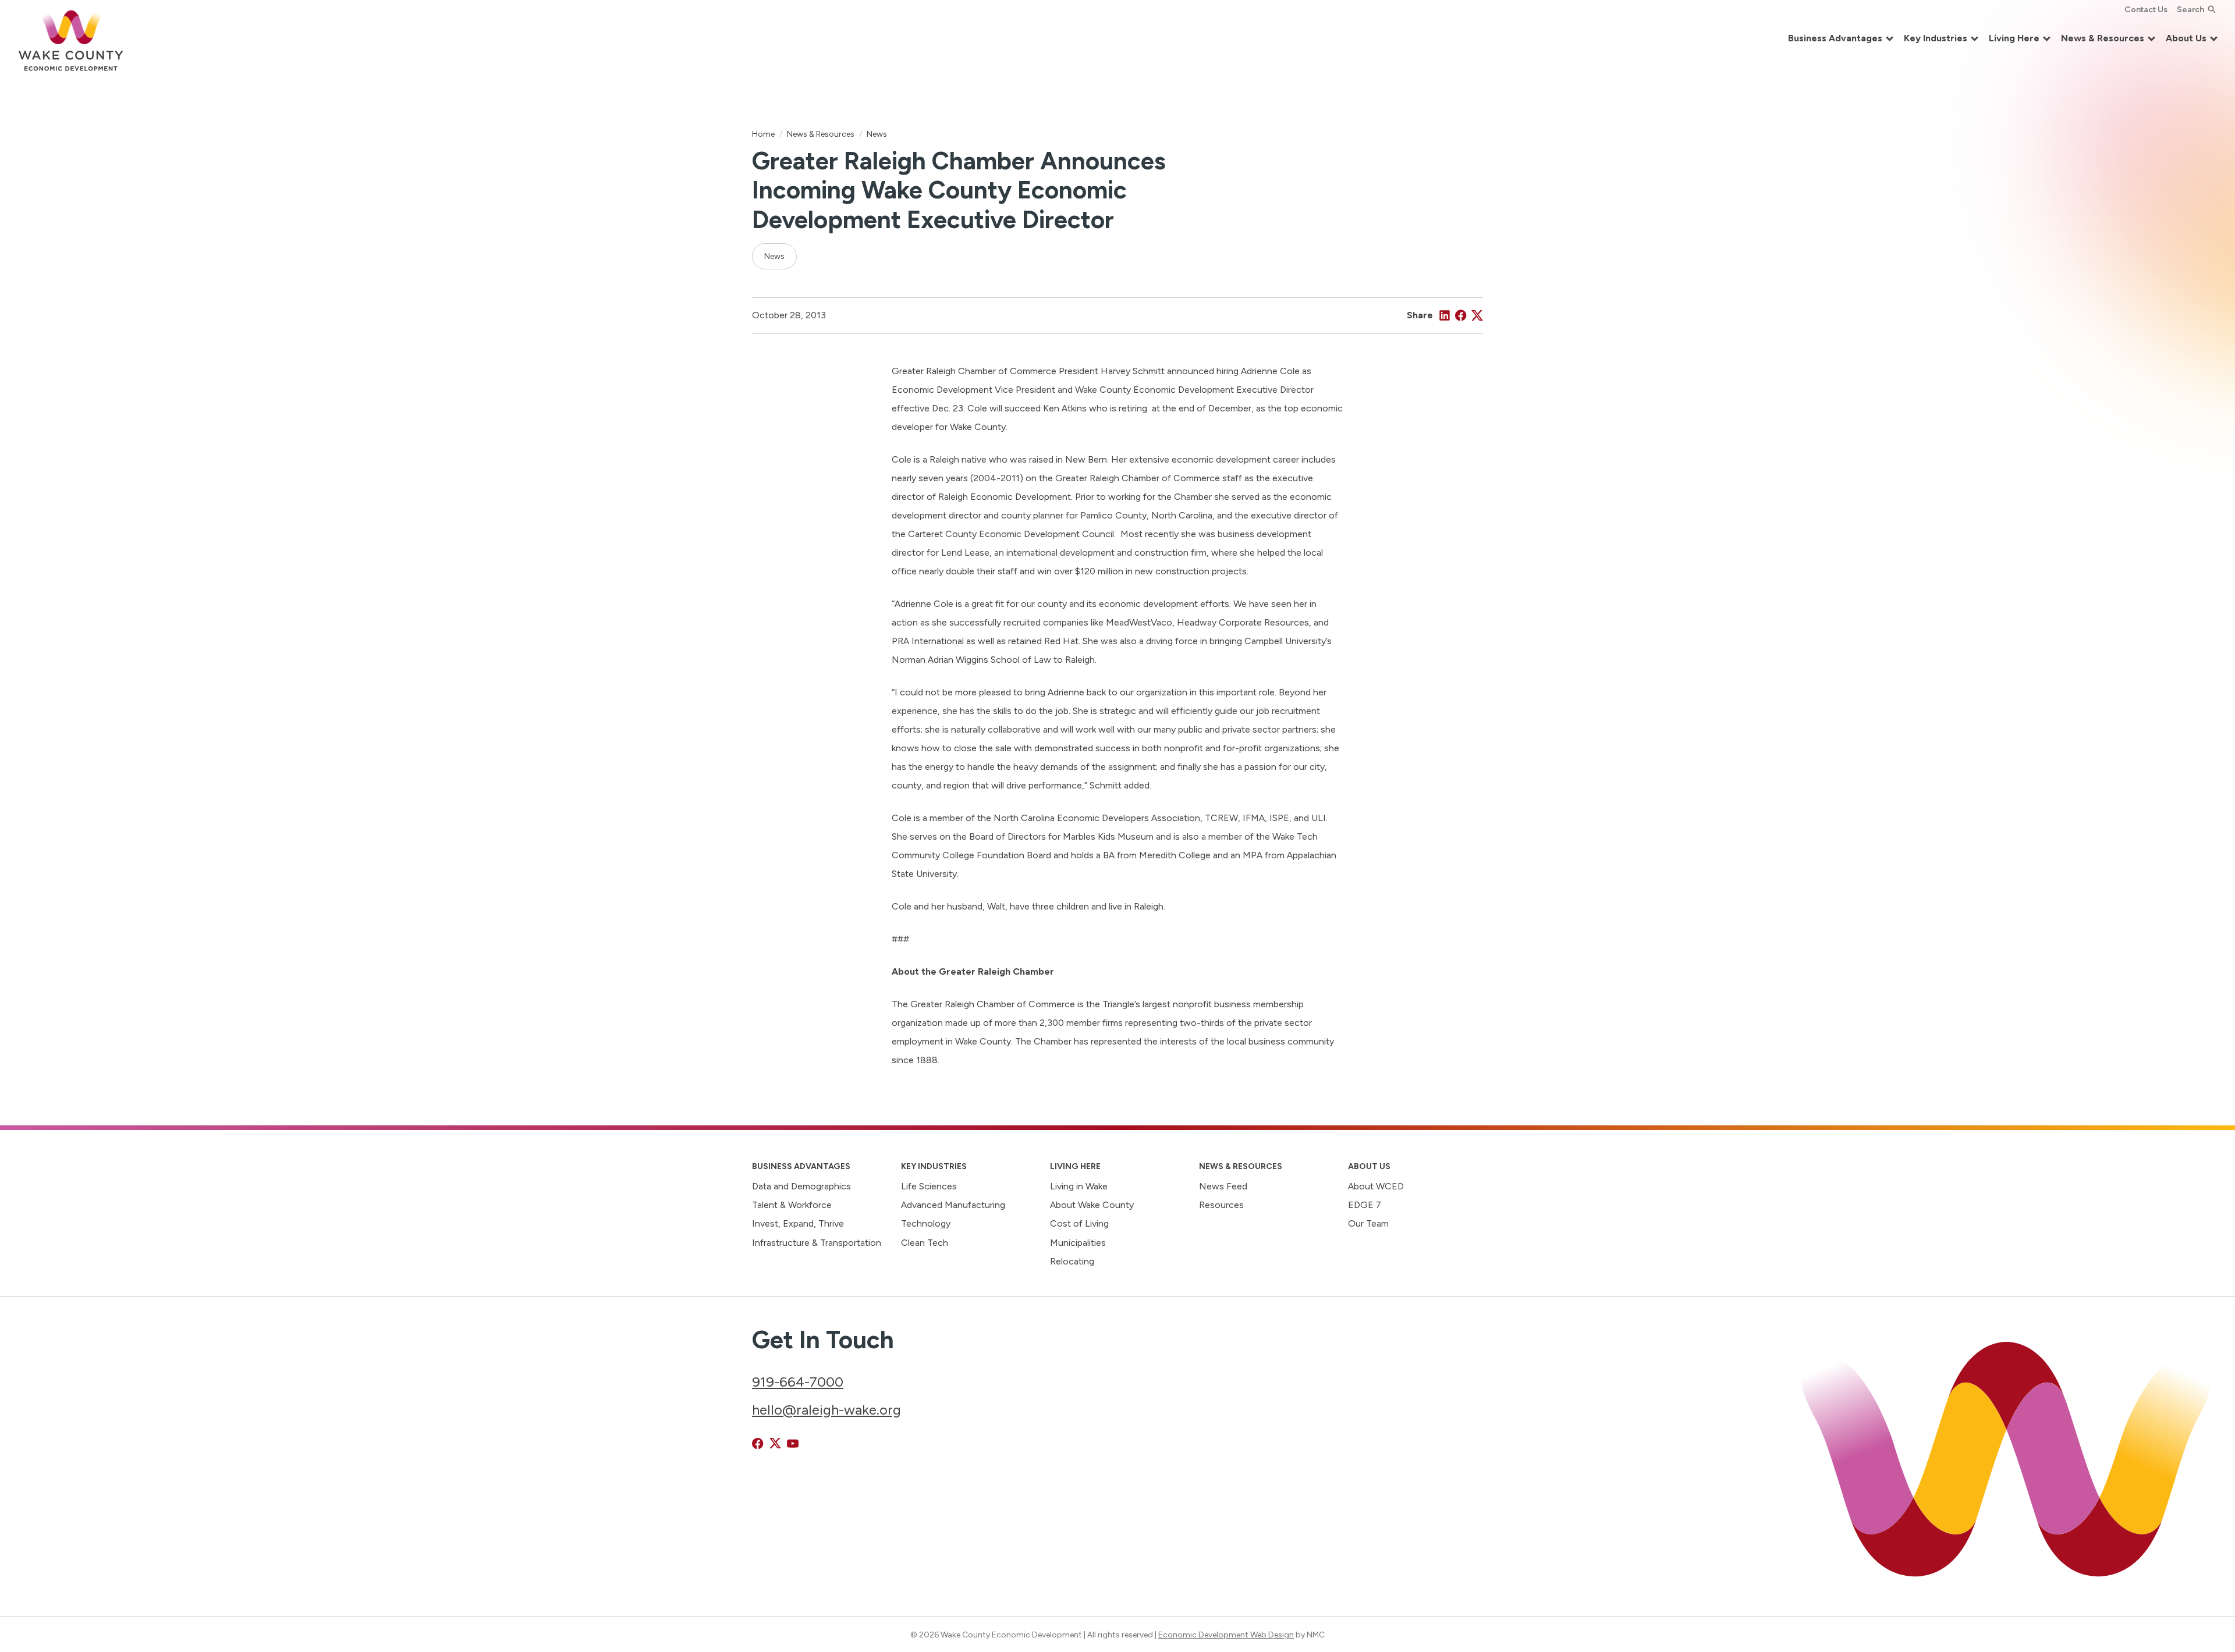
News (877, 134)
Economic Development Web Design (1226, 1635)
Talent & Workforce (792, 1205)
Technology (926, 1223)
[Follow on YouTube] (793, 1444)
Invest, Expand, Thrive (798, 1223)
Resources (1221, 1205)
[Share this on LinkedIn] (1445, 315)
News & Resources (821, 134)
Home (763, 134)
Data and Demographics (801, 1186)
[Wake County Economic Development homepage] (71, 39)
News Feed (1223, 1186)
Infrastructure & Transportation (817, 1243)
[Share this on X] (1477, 315)
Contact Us (2146, 9)
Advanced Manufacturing (953, 1205)
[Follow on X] (775, 1444)
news (774, 256)
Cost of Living (1079, 1223)
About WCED (1376, 1186)
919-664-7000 (798, 1382)
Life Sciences (929, 1186)
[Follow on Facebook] (758, 1444)
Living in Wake (1079, 1186)
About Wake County (1092, 1205)
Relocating (1072, 1261)
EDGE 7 (1365, 1205)
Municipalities (1078, 1243)
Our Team (1368, 1223)
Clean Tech (925, 1243)
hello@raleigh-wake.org (826, 1410)
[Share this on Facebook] (1461, 315)
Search (2190, 9)
